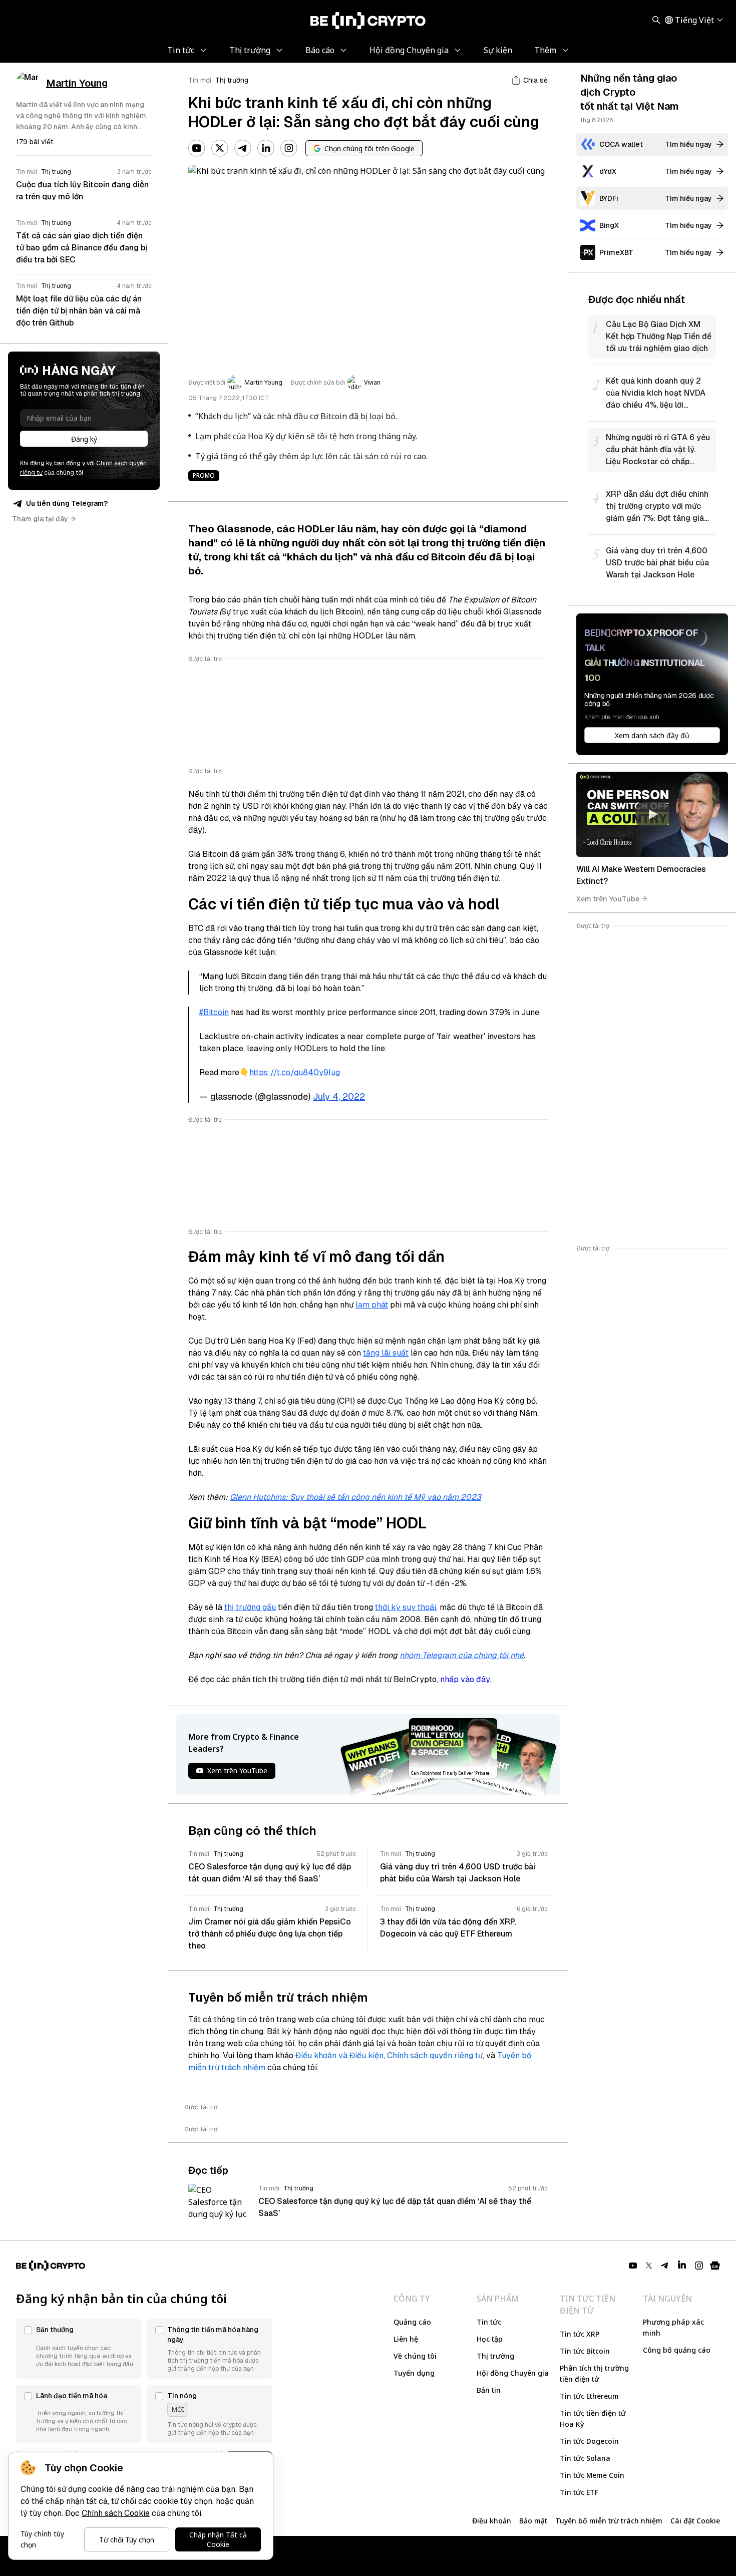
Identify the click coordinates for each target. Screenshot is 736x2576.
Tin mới (200, 80)
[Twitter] (220, 148)
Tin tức (489, 2322)
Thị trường (232, 80)
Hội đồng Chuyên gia (513, 2373)
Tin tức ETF (579, 2492)
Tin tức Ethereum (589, 2396)
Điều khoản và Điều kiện (339, 2055)
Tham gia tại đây (40, 519)
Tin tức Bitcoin (585, 2351)
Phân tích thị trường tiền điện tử (594, 2373)
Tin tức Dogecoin (589, 2441)
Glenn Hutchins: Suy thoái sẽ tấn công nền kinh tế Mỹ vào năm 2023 (355, 1497)
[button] (79, 2349)
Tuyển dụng (414, 2373)
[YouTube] (197, 148)
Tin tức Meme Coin (592, 2475)
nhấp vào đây (465, 1679)
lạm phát (372, 1305)
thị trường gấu (250, 1607)
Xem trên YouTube (608, 898)
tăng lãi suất (386, 1353)
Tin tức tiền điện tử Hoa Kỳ (593, 2419)
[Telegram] (243, 148)
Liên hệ (406, 2339)
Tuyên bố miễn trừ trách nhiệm (609, 2521)
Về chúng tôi (415, 2356)
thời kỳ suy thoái (406, 1607)
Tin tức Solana (585, 2458)
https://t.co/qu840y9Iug (295, 1072)
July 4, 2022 (339, 1096)
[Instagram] (289, 148)
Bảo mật (533, 2521)
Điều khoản (492, 2521)
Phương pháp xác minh (673, 2327)
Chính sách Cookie (116, 2513)
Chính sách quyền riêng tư (435, 2055)
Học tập (490, 2339)
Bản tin (489, 2390)
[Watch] (652, 814)
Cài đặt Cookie (695, 2521)
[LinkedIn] (266, 148)
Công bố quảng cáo (677, 2350)
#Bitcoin (214, 1012)
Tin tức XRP (580, 2334)
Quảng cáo (412, 2322)
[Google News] (715, 2266)
